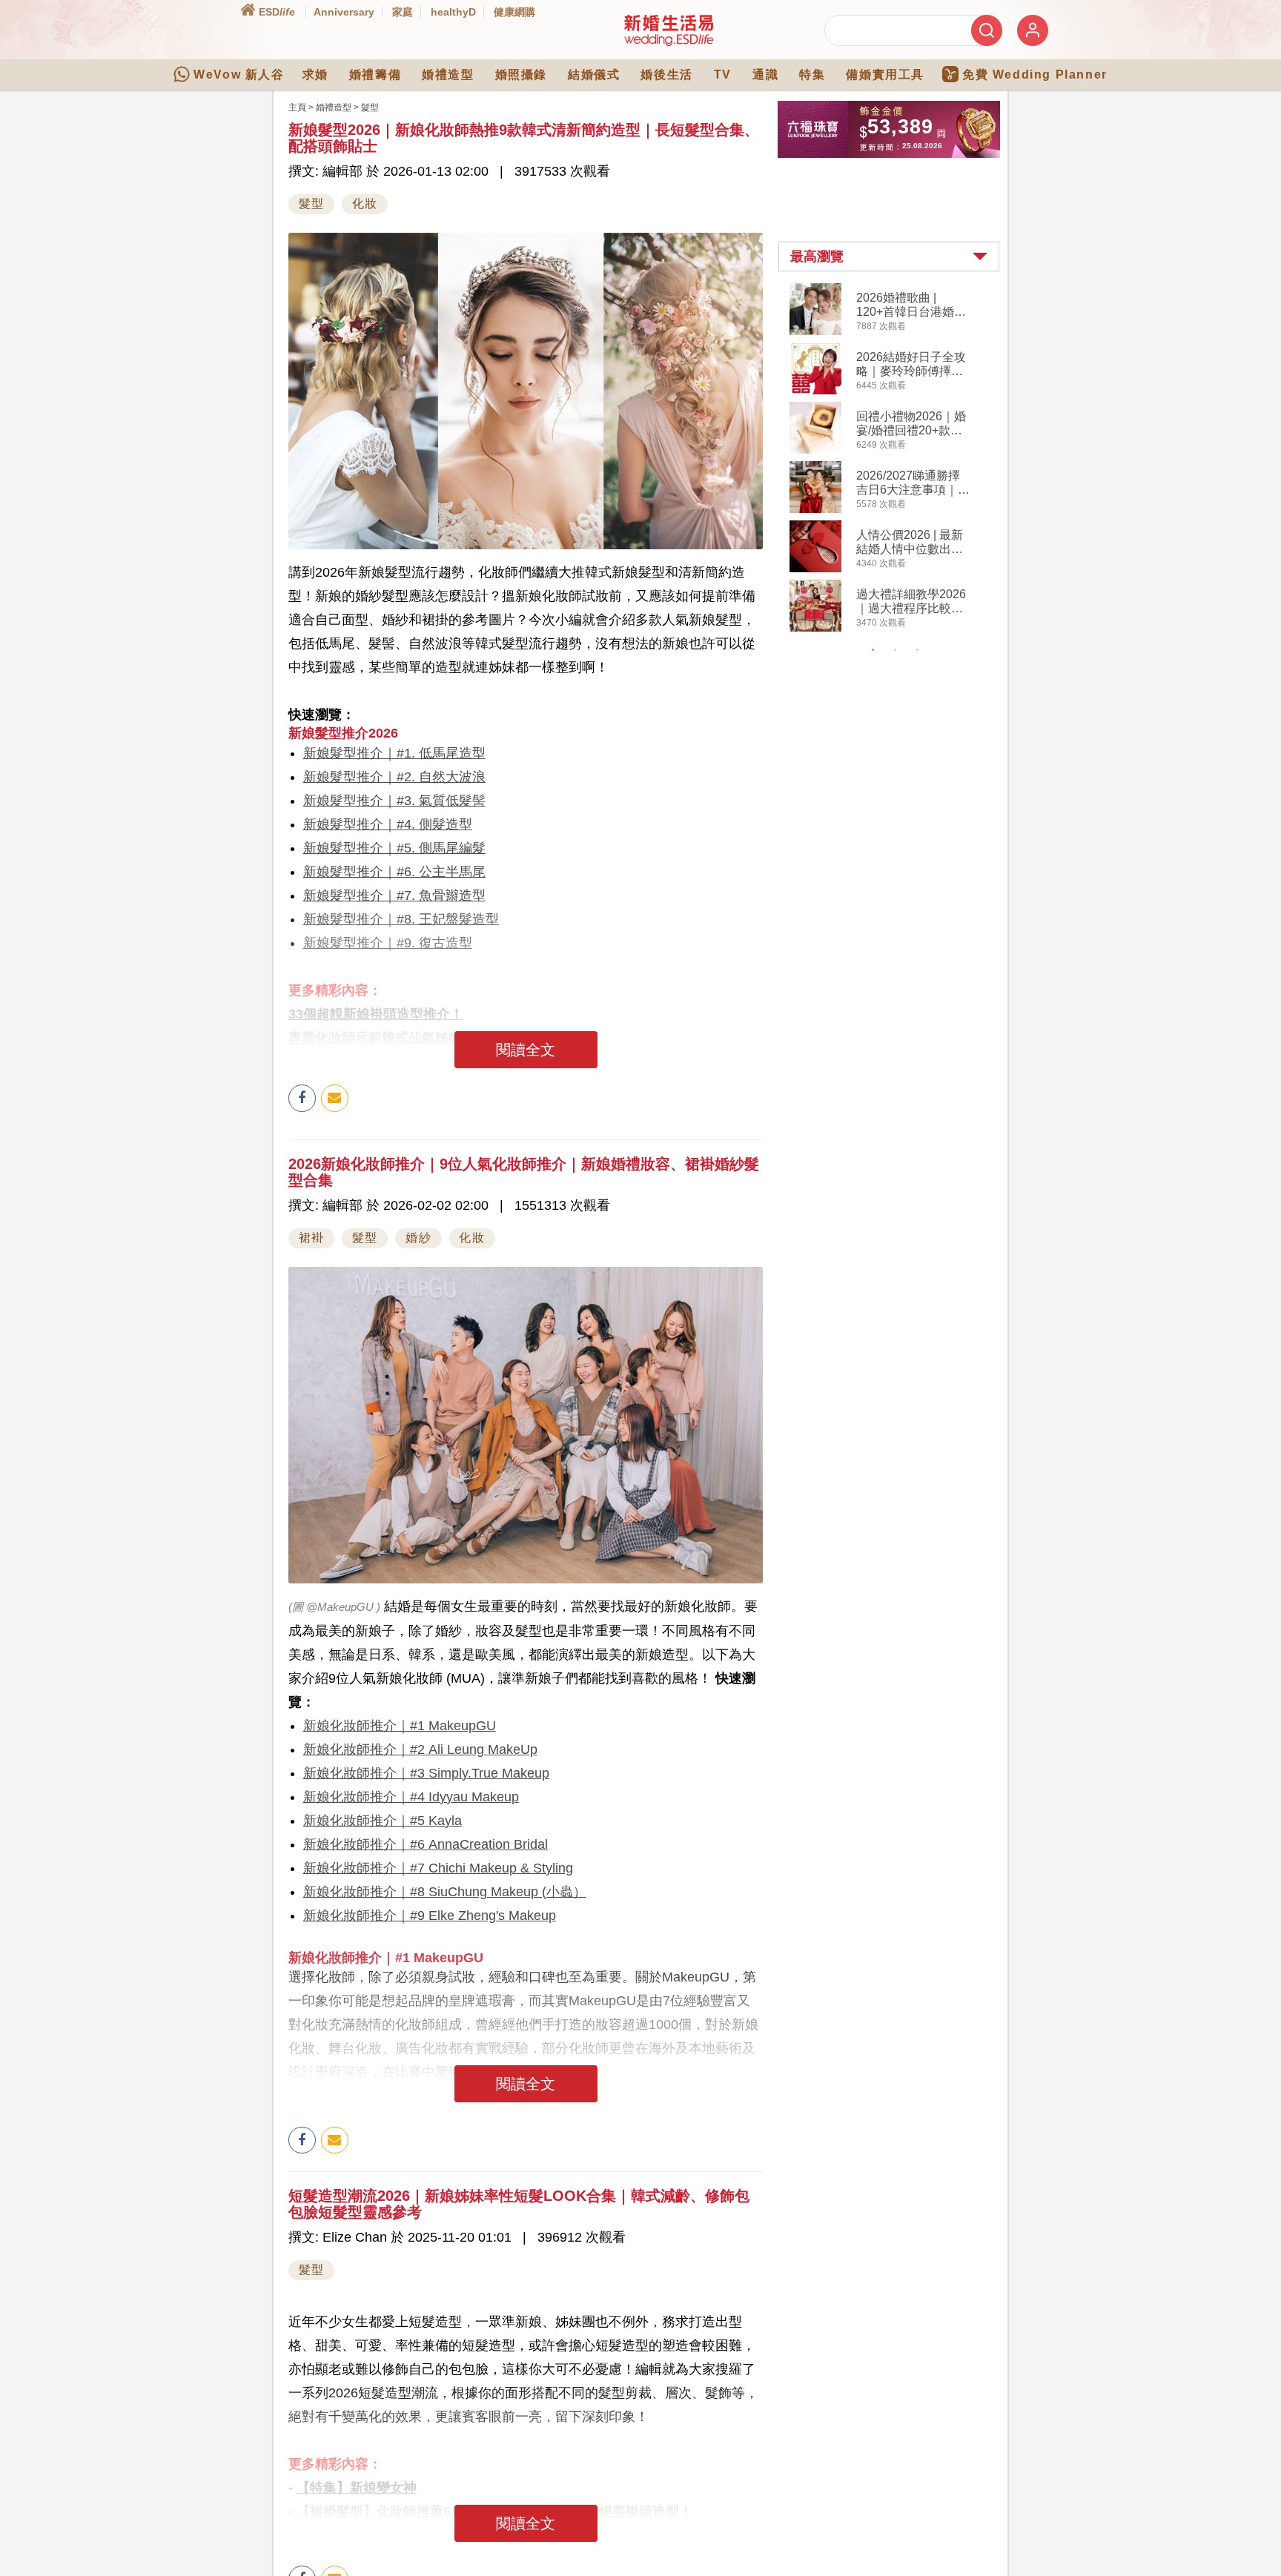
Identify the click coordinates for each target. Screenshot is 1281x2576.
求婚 (315, 75)
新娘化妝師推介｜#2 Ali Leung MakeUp (420, 1749)
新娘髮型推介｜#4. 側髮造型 (388, 824)
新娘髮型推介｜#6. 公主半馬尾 (394, 872)
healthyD (453, 12)
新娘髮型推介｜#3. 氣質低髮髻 (394, 801)
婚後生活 (666, 75)
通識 (765, 75)
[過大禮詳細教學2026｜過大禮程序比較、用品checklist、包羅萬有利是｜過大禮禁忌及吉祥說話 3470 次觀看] (815, 629)
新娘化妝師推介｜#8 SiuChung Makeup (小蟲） (445, 1892)
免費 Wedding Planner (1035, 75)
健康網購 (514, 12)
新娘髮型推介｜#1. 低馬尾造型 (394, 753)
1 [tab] (873, 650)
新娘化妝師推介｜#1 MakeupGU (400, 1726)
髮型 (370, 107)
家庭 (403, 12)
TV (723, 75)
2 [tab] (896, 650)
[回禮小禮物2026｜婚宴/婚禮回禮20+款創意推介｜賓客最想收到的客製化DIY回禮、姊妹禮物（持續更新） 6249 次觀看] (815, 451)
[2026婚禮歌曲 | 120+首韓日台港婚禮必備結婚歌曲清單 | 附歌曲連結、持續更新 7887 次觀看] (815, 332)
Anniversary (344, 12)
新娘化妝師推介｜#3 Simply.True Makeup (426, 1773)
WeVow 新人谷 (239, 75)
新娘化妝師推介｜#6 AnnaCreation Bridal (426, 1844)
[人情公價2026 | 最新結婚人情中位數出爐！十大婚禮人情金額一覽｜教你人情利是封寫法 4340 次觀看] (815, 569)
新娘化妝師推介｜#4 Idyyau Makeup (411, 1797)
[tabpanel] (901, 459)
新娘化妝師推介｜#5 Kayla (383, 1821)
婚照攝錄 (521, 75)
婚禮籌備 (375, 75)
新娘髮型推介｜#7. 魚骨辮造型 (394, 895)
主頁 (297, 107)
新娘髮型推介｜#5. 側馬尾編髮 (394, 848)
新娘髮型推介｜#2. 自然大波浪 (394, 777)
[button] (889, 256)
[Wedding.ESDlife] (669, 43)
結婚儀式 (594, 75)
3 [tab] (918, 650)
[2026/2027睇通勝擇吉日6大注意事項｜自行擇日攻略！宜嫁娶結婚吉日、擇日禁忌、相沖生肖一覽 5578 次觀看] (815, 510)
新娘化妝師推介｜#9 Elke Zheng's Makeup (430, 1916)
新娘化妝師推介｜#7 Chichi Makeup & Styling (438, 1868)
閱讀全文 (526, 1050)
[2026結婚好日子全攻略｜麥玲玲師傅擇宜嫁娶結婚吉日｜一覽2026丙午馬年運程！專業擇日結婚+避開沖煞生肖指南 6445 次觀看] (815, 391)
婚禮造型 (448, 75)
